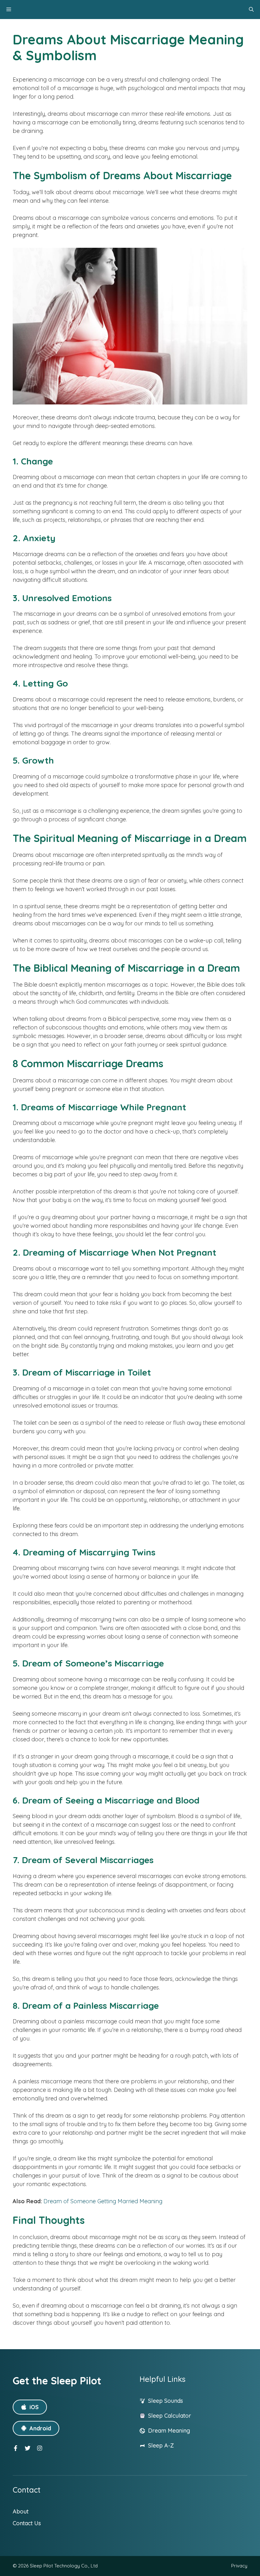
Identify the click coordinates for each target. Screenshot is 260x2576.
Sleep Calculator (170, 2416)
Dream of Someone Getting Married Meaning (103, 2201)
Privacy (239, 2566)
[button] (251, 10)
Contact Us (27, 2523)
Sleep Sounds (166, 2401)
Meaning (179, 2431)
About (21, 2511)
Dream (158, 2431)
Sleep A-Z (161, 2445)
